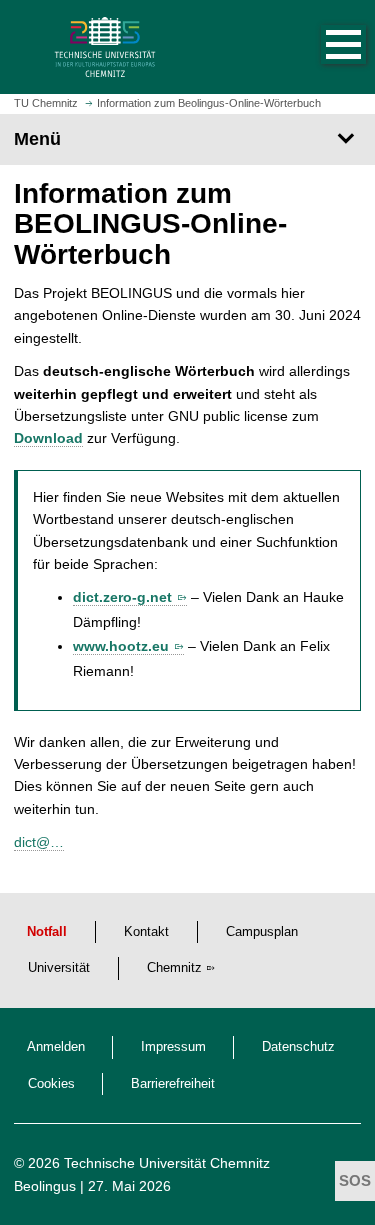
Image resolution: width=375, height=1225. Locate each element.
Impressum (173, 1047)
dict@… (39, 842)
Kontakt (146, 932)
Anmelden (56, 1047)
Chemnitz (174, 968)
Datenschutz (298, 1047)
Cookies (51, 1084)
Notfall (47, 932)
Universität (59, 968)
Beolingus (45, 1186)
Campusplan (262, 932)
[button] (323, 47)
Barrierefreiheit (173, 1084)
